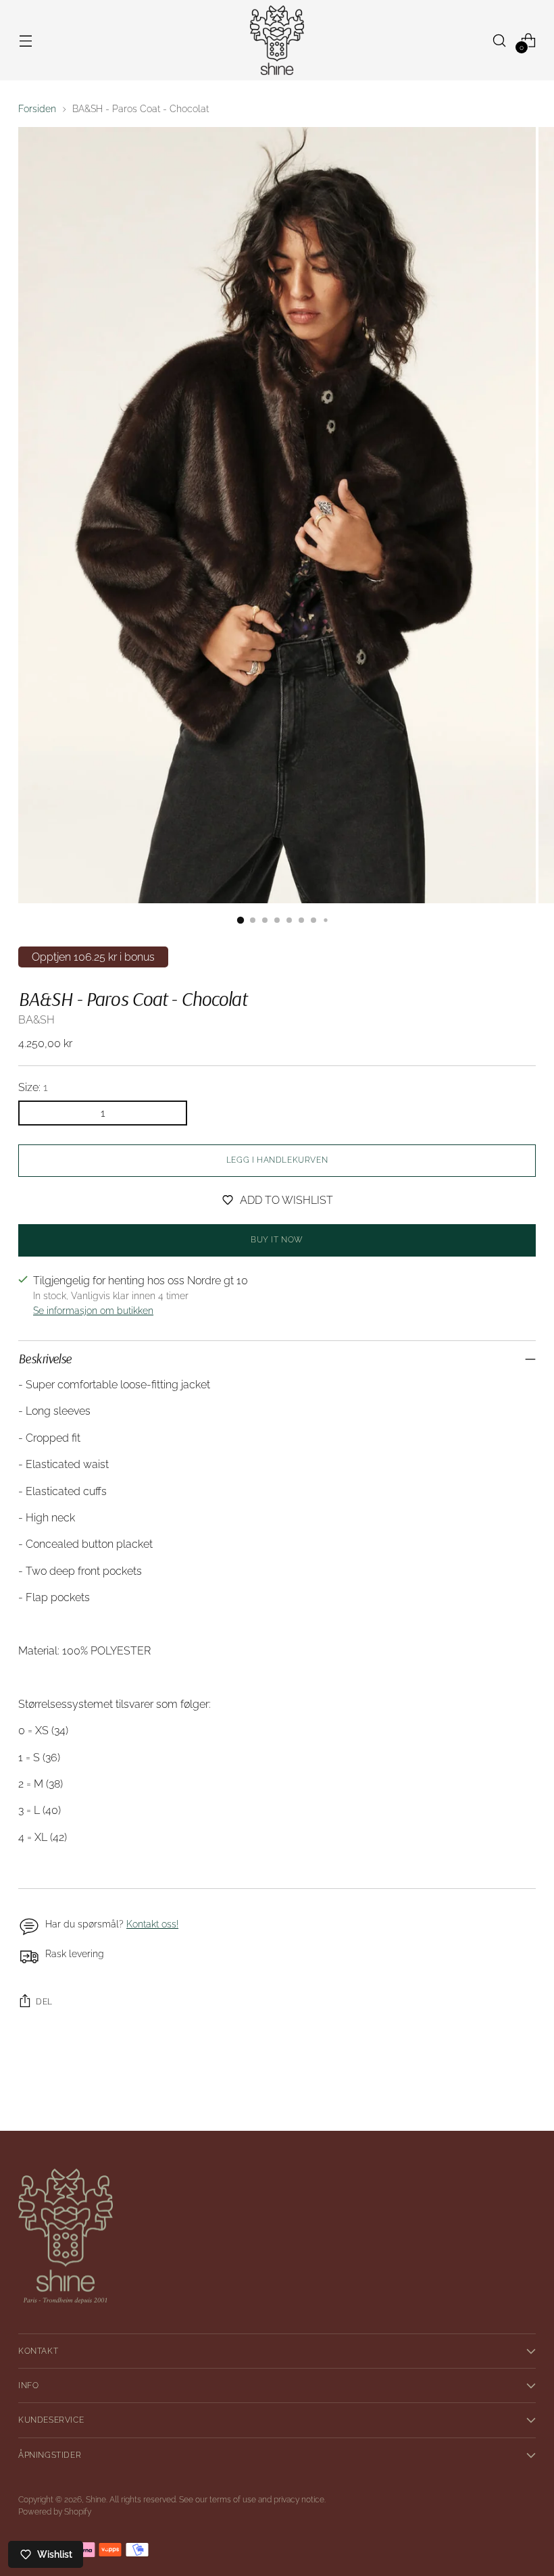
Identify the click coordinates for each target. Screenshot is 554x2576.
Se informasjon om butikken (93, 1311)
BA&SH (36, 1020)
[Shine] (277, 40)
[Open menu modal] (25, 40)
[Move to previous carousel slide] (493, 2085)
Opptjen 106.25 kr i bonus (93, 957)
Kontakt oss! (152, 1924)
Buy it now (277, 1240)
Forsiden (37, 109)
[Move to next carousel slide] (524, 2084)
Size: (33, 1087)
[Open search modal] (500, 40)
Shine (96, 2500)
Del (44, 2002)
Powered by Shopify (55, 2512)
